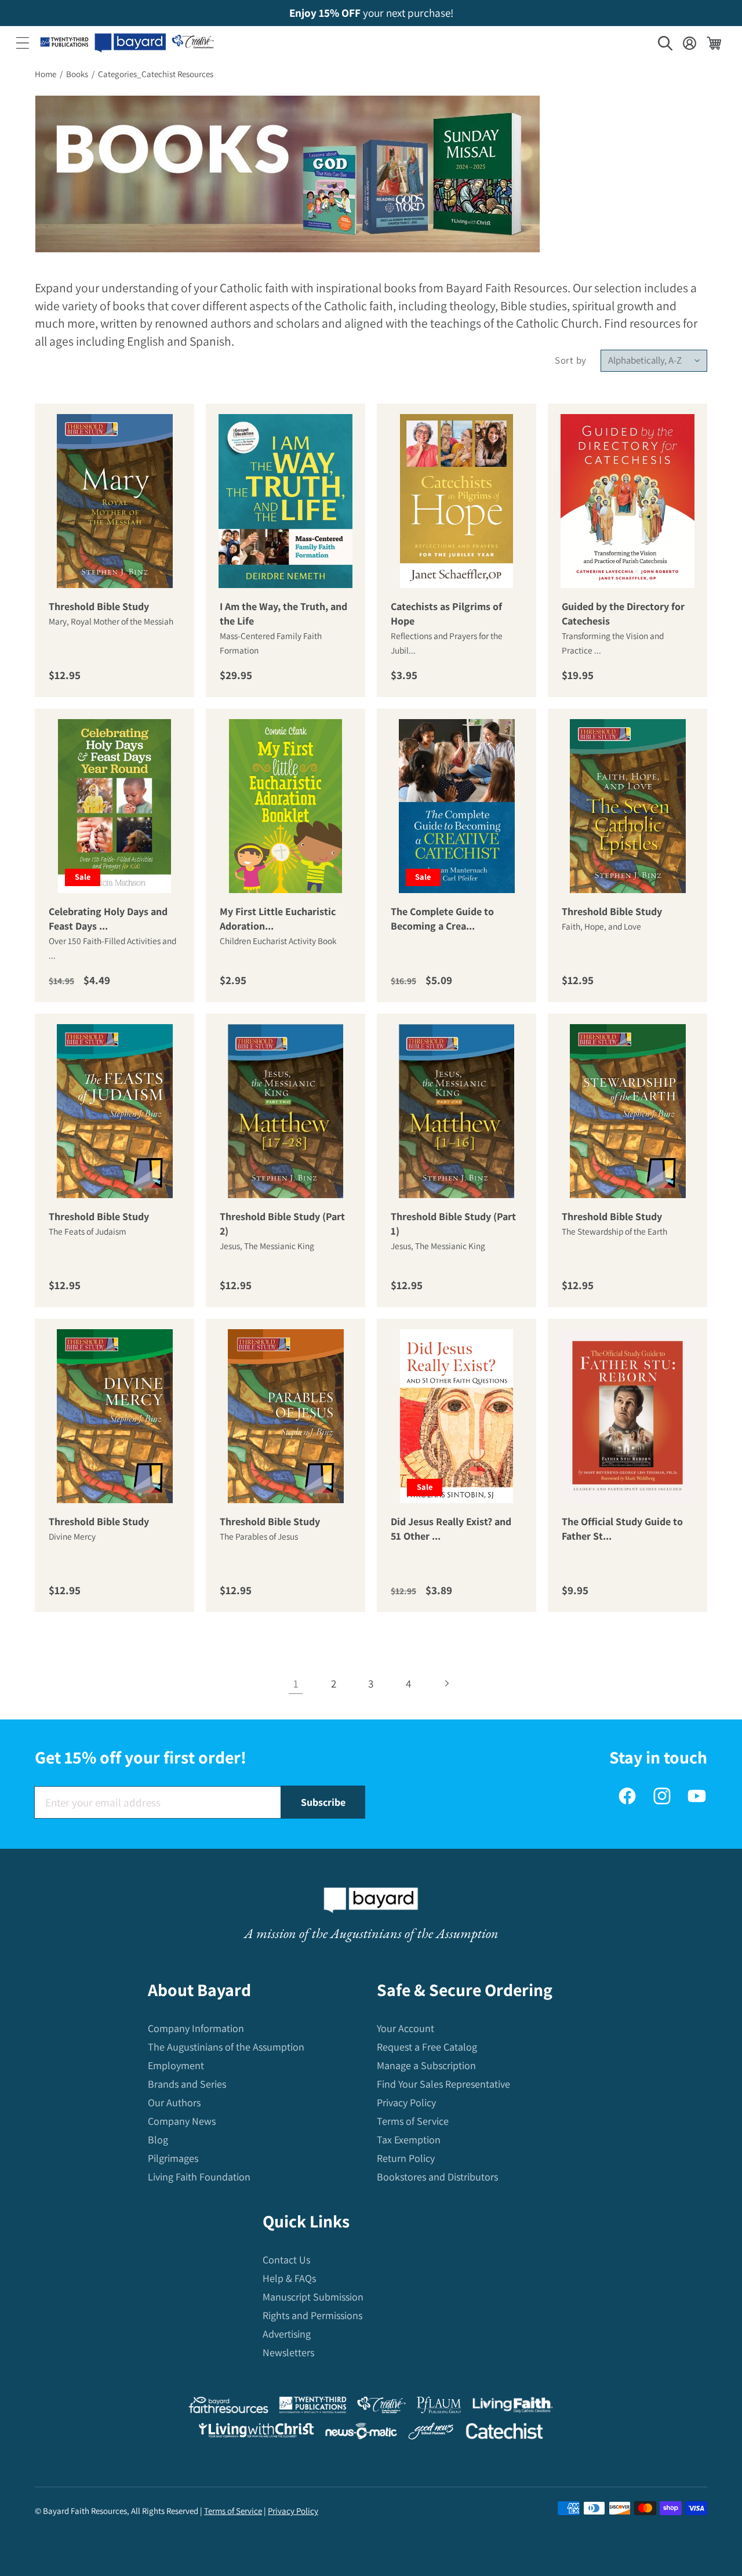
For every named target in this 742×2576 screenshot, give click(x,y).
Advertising (287, 2334)
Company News (182, 2121)
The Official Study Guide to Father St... (622, 1529)
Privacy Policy (406, 2102)
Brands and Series (187, 2084)
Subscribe (323, 1802)
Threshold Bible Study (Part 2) (282, 1224)
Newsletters (288, 2352)
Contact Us (286, 2260)
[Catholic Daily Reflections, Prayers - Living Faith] (513, 2408)
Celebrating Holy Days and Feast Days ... (108, 919)
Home (46, 74)
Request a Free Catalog (427, 2047)
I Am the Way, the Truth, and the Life (283, 614)
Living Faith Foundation (199, 2177)
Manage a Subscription (426, 2065)
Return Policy (406, 2158)
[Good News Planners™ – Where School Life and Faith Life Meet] (431, 2434)
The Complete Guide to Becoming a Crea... (442, 919)
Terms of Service (413, 2121)
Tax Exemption (409, 2140)
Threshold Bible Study (99, 607)
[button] (23, 43)
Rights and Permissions (312, 2315)
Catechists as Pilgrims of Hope (446, 614)
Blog (158, 2140)
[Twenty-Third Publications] (313, 2408)
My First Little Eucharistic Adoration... (278, 919)
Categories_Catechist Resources (156, 74)
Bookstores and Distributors (437, 2177)
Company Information (196, 2028)
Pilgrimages (173, 2158)
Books (77, 74)
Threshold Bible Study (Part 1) (453, 1224)
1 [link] (296, 1684)
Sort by (571, 360)
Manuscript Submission (313, 2297)
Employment (176, 2065)
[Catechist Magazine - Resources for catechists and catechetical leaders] (504, 2434)
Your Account (405, 2028)
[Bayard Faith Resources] (228, 2408)
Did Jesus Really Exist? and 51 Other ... (451, 1529)
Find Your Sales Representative (443, 2084)
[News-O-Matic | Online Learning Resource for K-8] (361, 2434)
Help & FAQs (289, 2278)
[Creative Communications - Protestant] (381, 2408)
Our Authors (174, 2102)
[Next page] (446, 1683)
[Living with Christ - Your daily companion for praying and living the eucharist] (256, 2433)
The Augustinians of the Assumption (226, 2047)
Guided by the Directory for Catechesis (623, 614)
